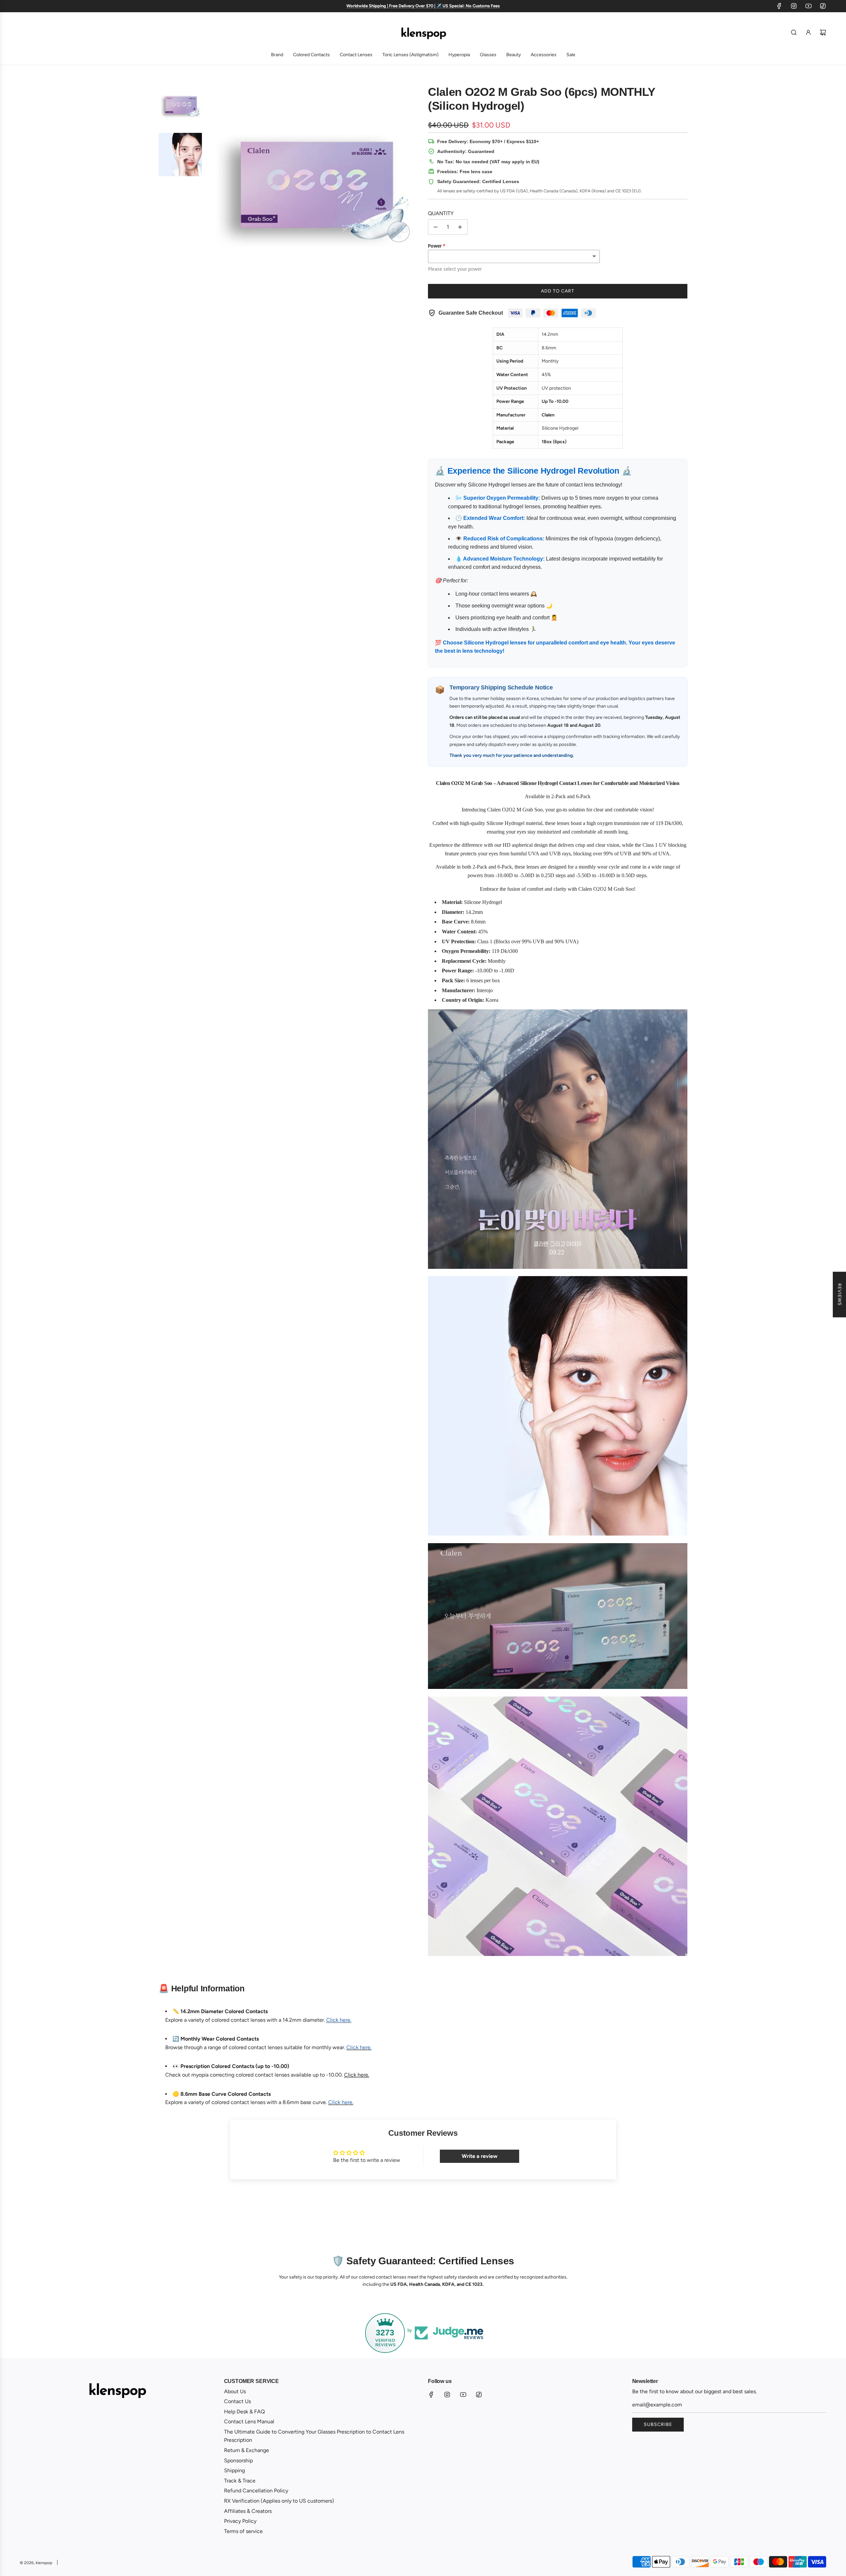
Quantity (441, 213)
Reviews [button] (840, 1295)
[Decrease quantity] (436, 227)
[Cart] (823, 32)
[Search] (794, 32)
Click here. (357, 2075)
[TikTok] (823, 6)
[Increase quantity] (460, 227)
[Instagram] (794, 6)
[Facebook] (779, 6)
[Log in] (808, 32)
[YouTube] (808, 6)
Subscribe (658, 2424)
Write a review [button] (480, 2156)
